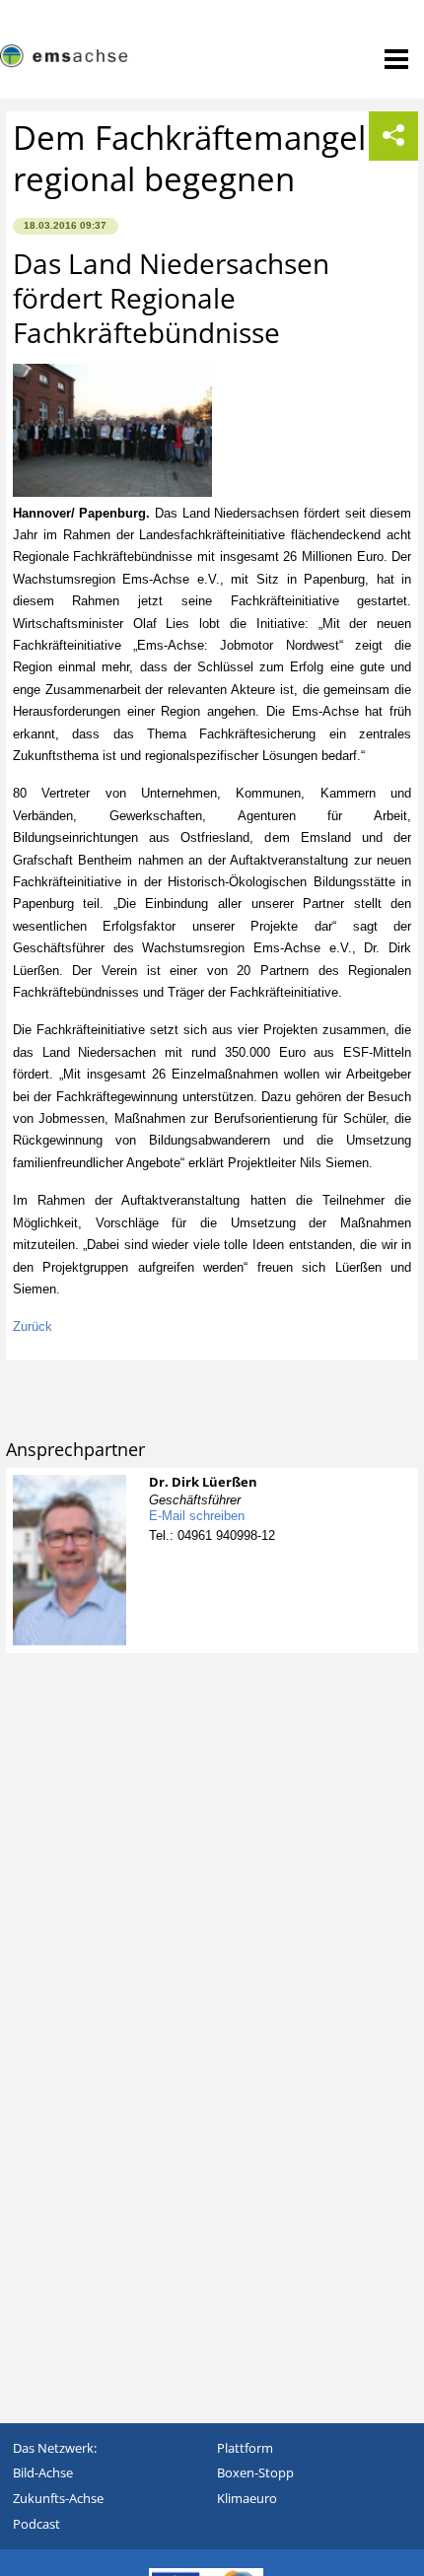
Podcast (36, 2524)
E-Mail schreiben (197, 1516)
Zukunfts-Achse (58, 2498)
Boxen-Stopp (255, 2472)
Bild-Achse (43, 2472)
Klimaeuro (247, 2498)
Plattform (245, 2448)
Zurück (33, 1326)
